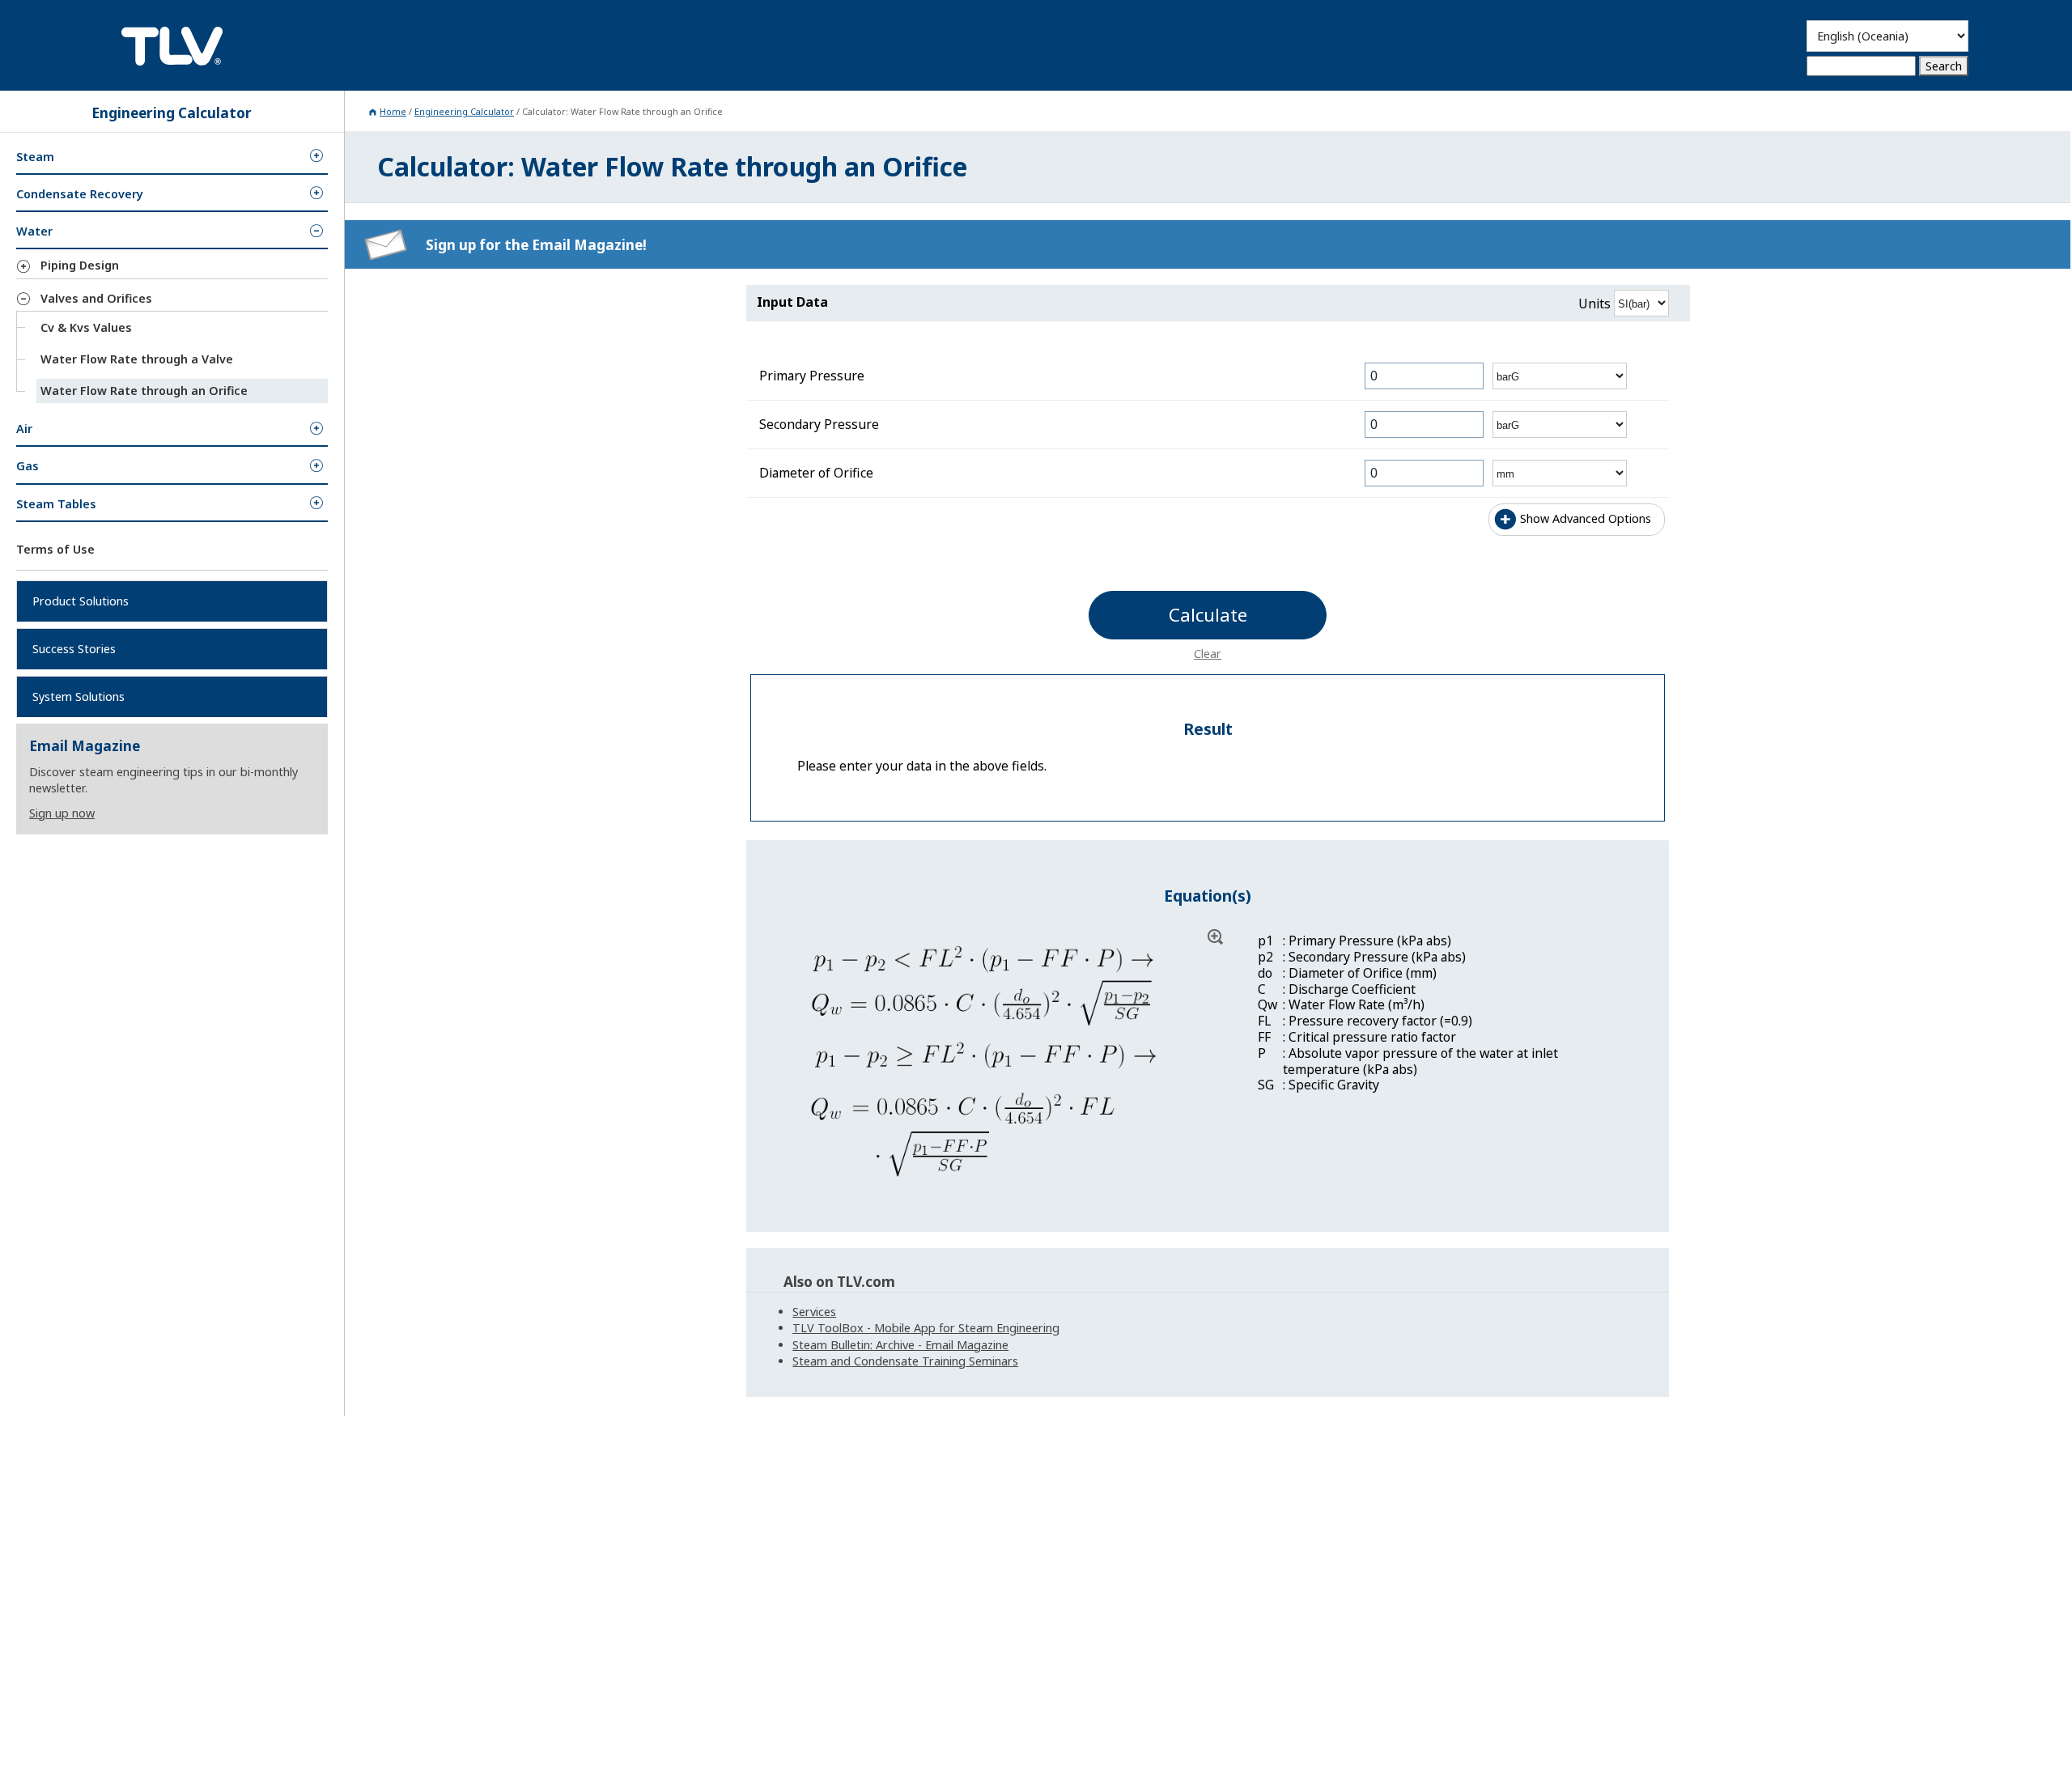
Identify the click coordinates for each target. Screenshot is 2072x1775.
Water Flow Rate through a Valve (137, 359)
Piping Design (80, 265)
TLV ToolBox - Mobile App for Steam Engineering (926, 1328)
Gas (28, 466)
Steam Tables (56, 503)
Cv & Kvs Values (86, 327)
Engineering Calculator (464, 111)
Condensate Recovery (80, 194)
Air (24, 429)
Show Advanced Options (1586, 518)
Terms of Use (55, 549)
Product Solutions (81, 601)
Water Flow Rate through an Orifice (144, 391)
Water (34, 231)
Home (393, 111)
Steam (35, 157)
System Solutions (79, 696)
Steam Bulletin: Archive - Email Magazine (900, 1345)
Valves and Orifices (96, 298)
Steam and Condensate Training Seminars (905, 1361)
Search (1944, 66)
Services (814, 1312)
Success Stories (74, 649)
